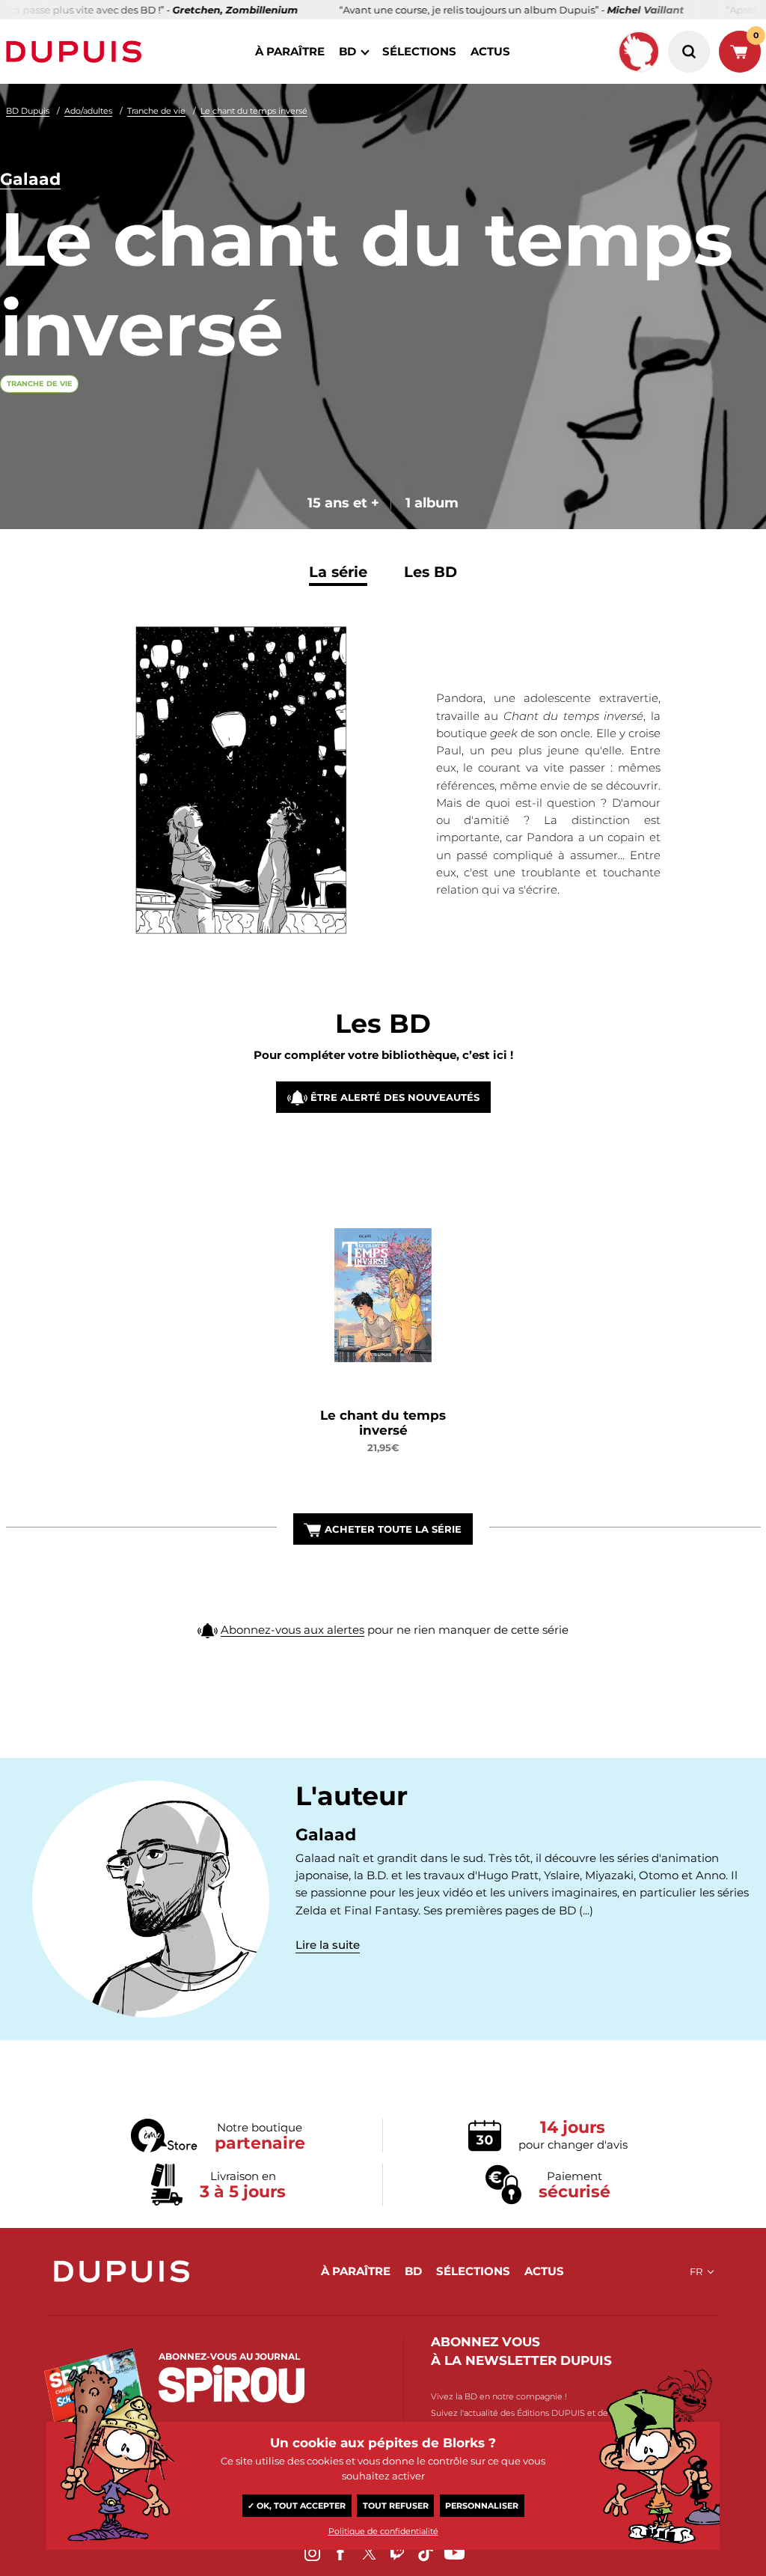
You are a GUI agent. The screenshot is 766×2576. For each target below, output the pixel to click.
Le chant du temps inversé (254, 111)
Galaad (30, 179)
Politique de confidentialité (383, 2531)
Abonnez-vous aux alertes (292, 1630)
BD (347, 51)
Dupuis (77, 52)
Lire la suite (328, 1945)
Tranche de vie (156, 111)
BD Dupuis (28, 111)
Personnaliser (482, 2506)
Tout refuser (396, 2506)
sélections (419, 51)
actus (490, 51)
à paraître (290, 51)
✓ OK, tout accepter (297, 2506)
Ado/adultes (88, 111)
